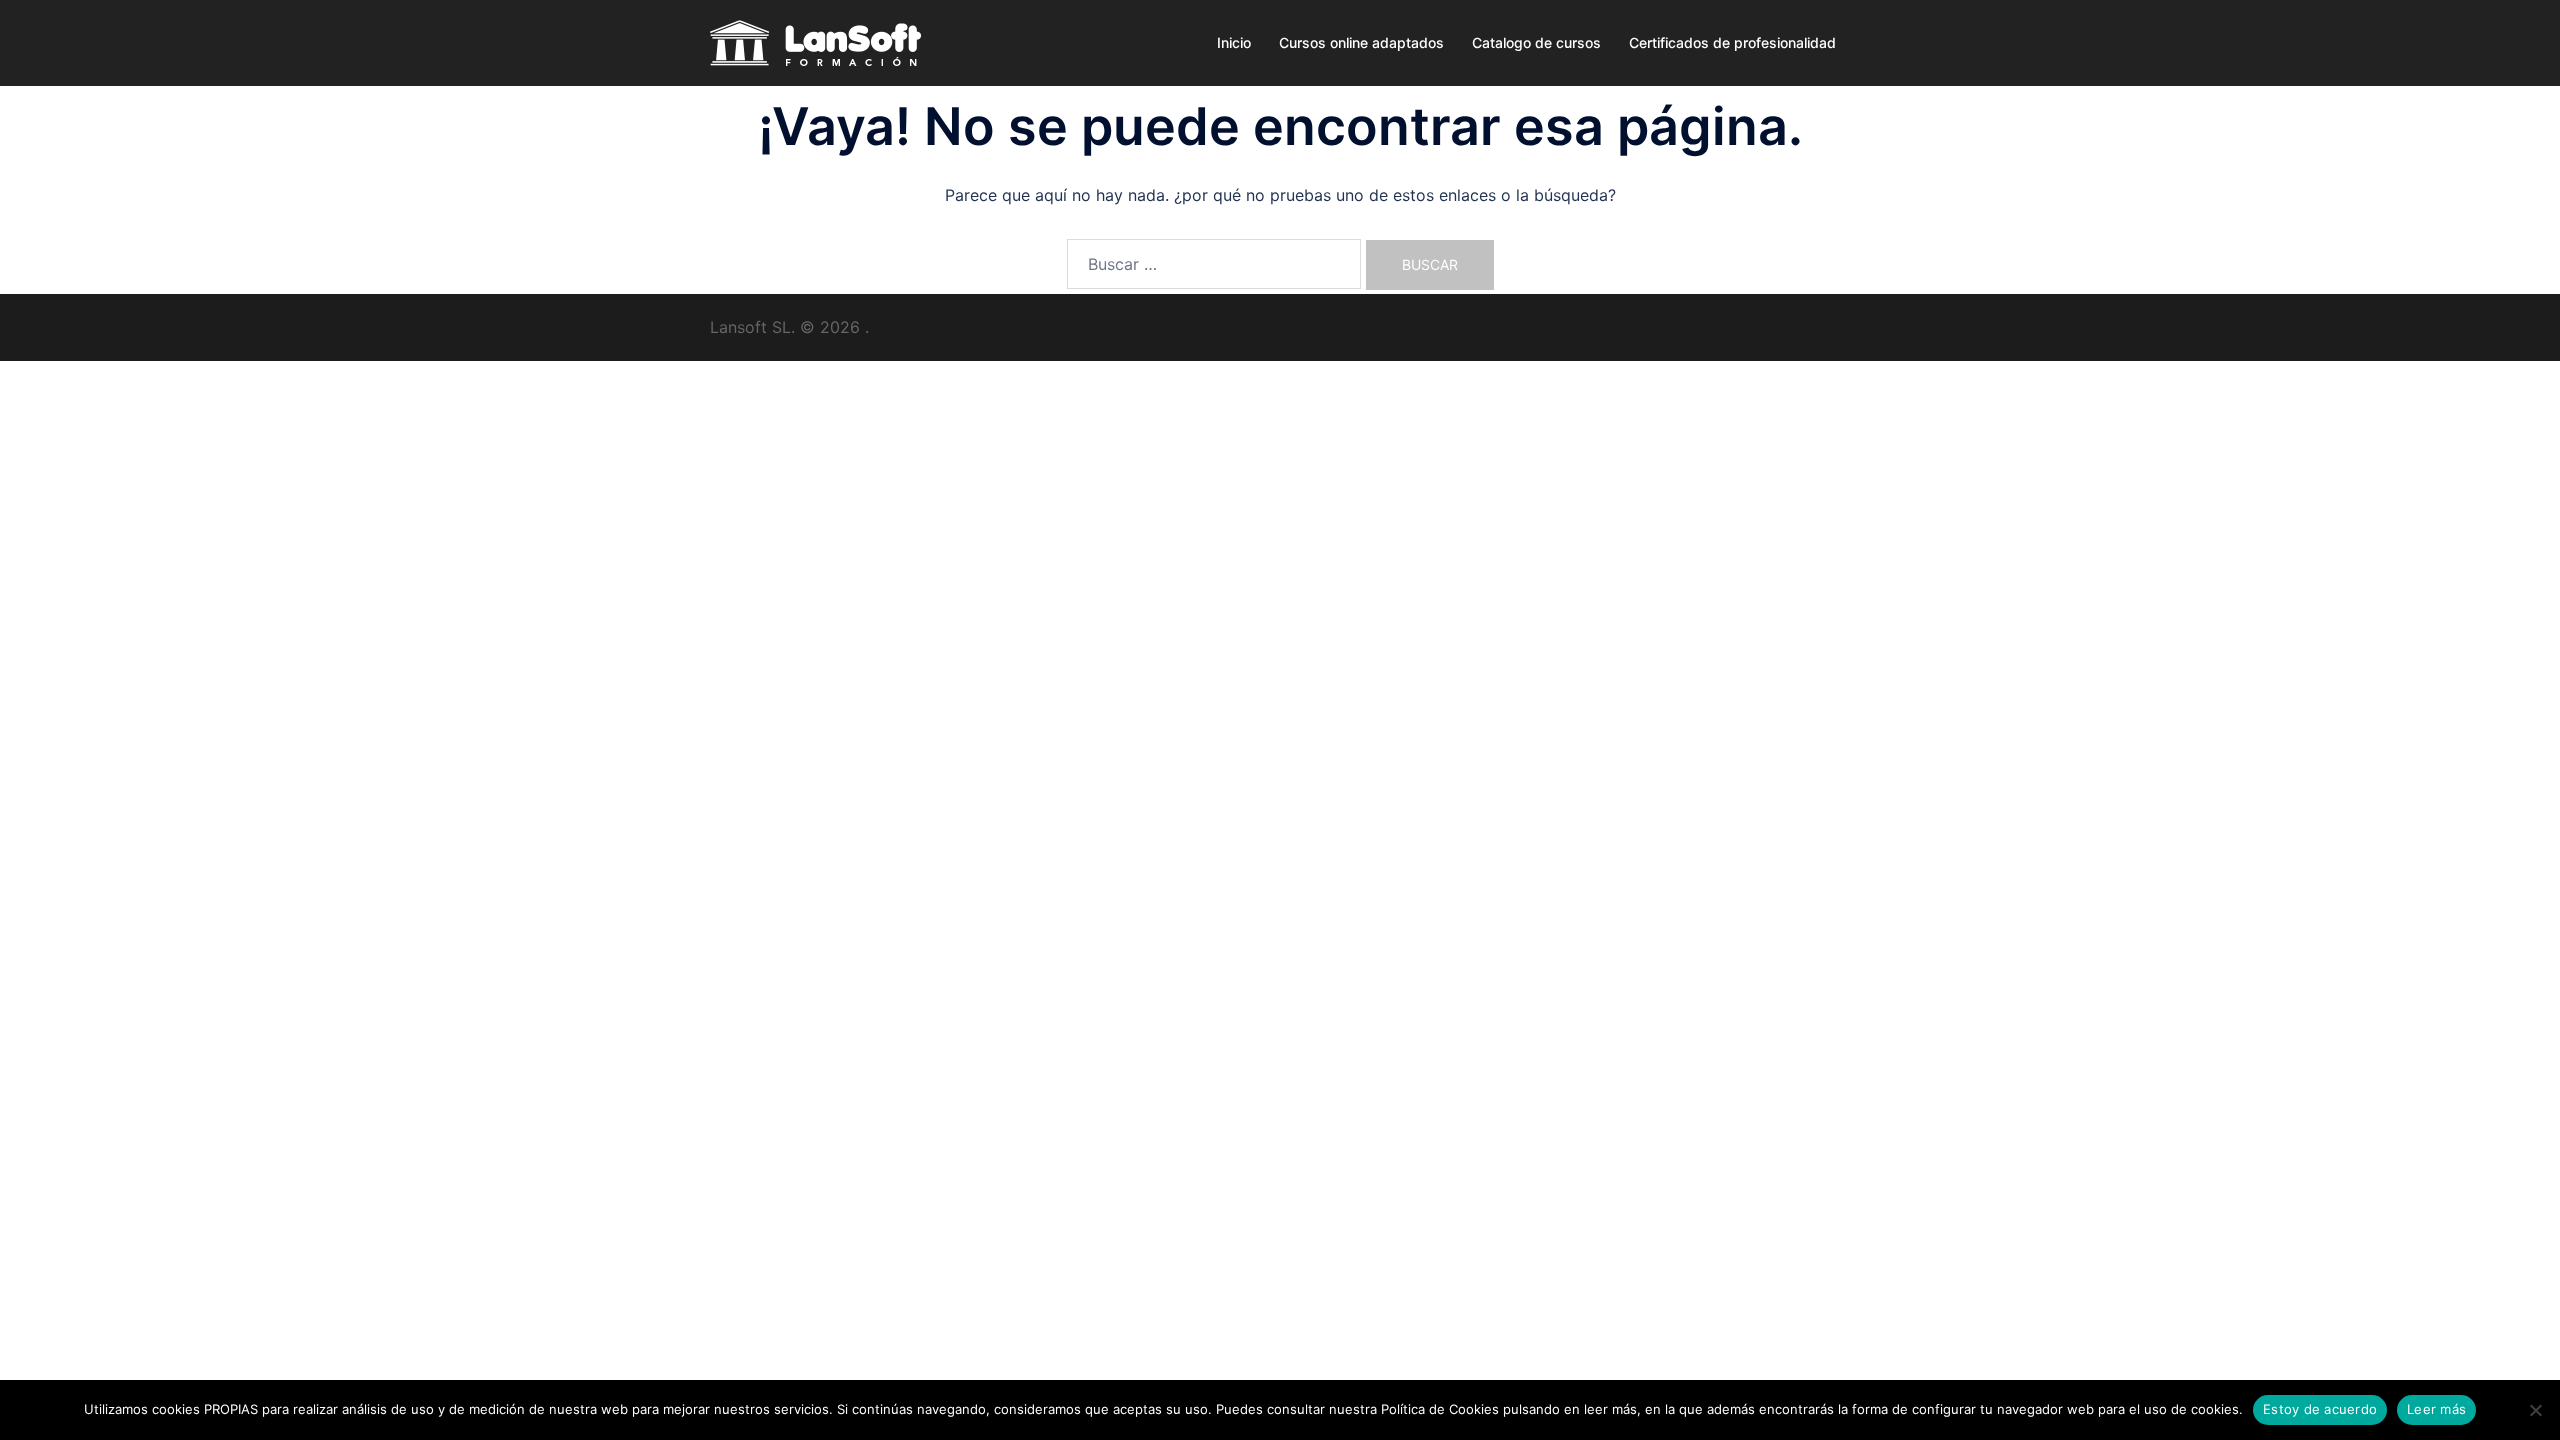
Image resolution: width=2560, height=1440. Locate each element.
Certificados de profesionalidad (1732, 42)
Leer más (2436, 1409)
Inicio (1234, 42)
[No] (2535, 1410)
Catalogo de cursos (1536, 42)
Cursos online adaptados (1361, 42)
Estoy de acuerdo (2320, 1409)
